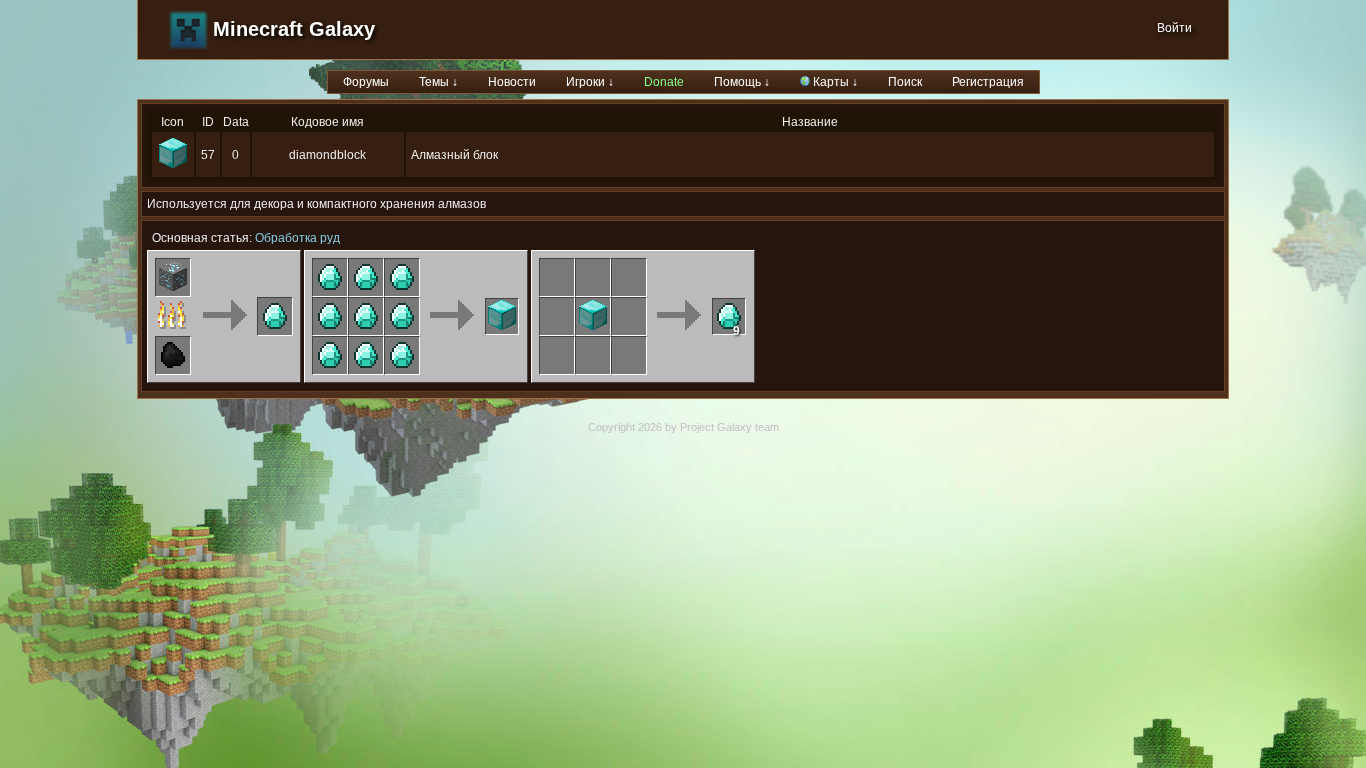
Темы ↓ (438, 82)
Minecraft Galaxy (294, 29)
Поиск (905, 82)
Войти (1174, 28)
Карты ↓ (834, 82)
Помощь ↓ (742, 82)
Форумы (366, 82)
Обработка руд (297, 238)
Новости (512, 82)
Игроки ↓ (590, 82)
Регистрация (988, 82)
